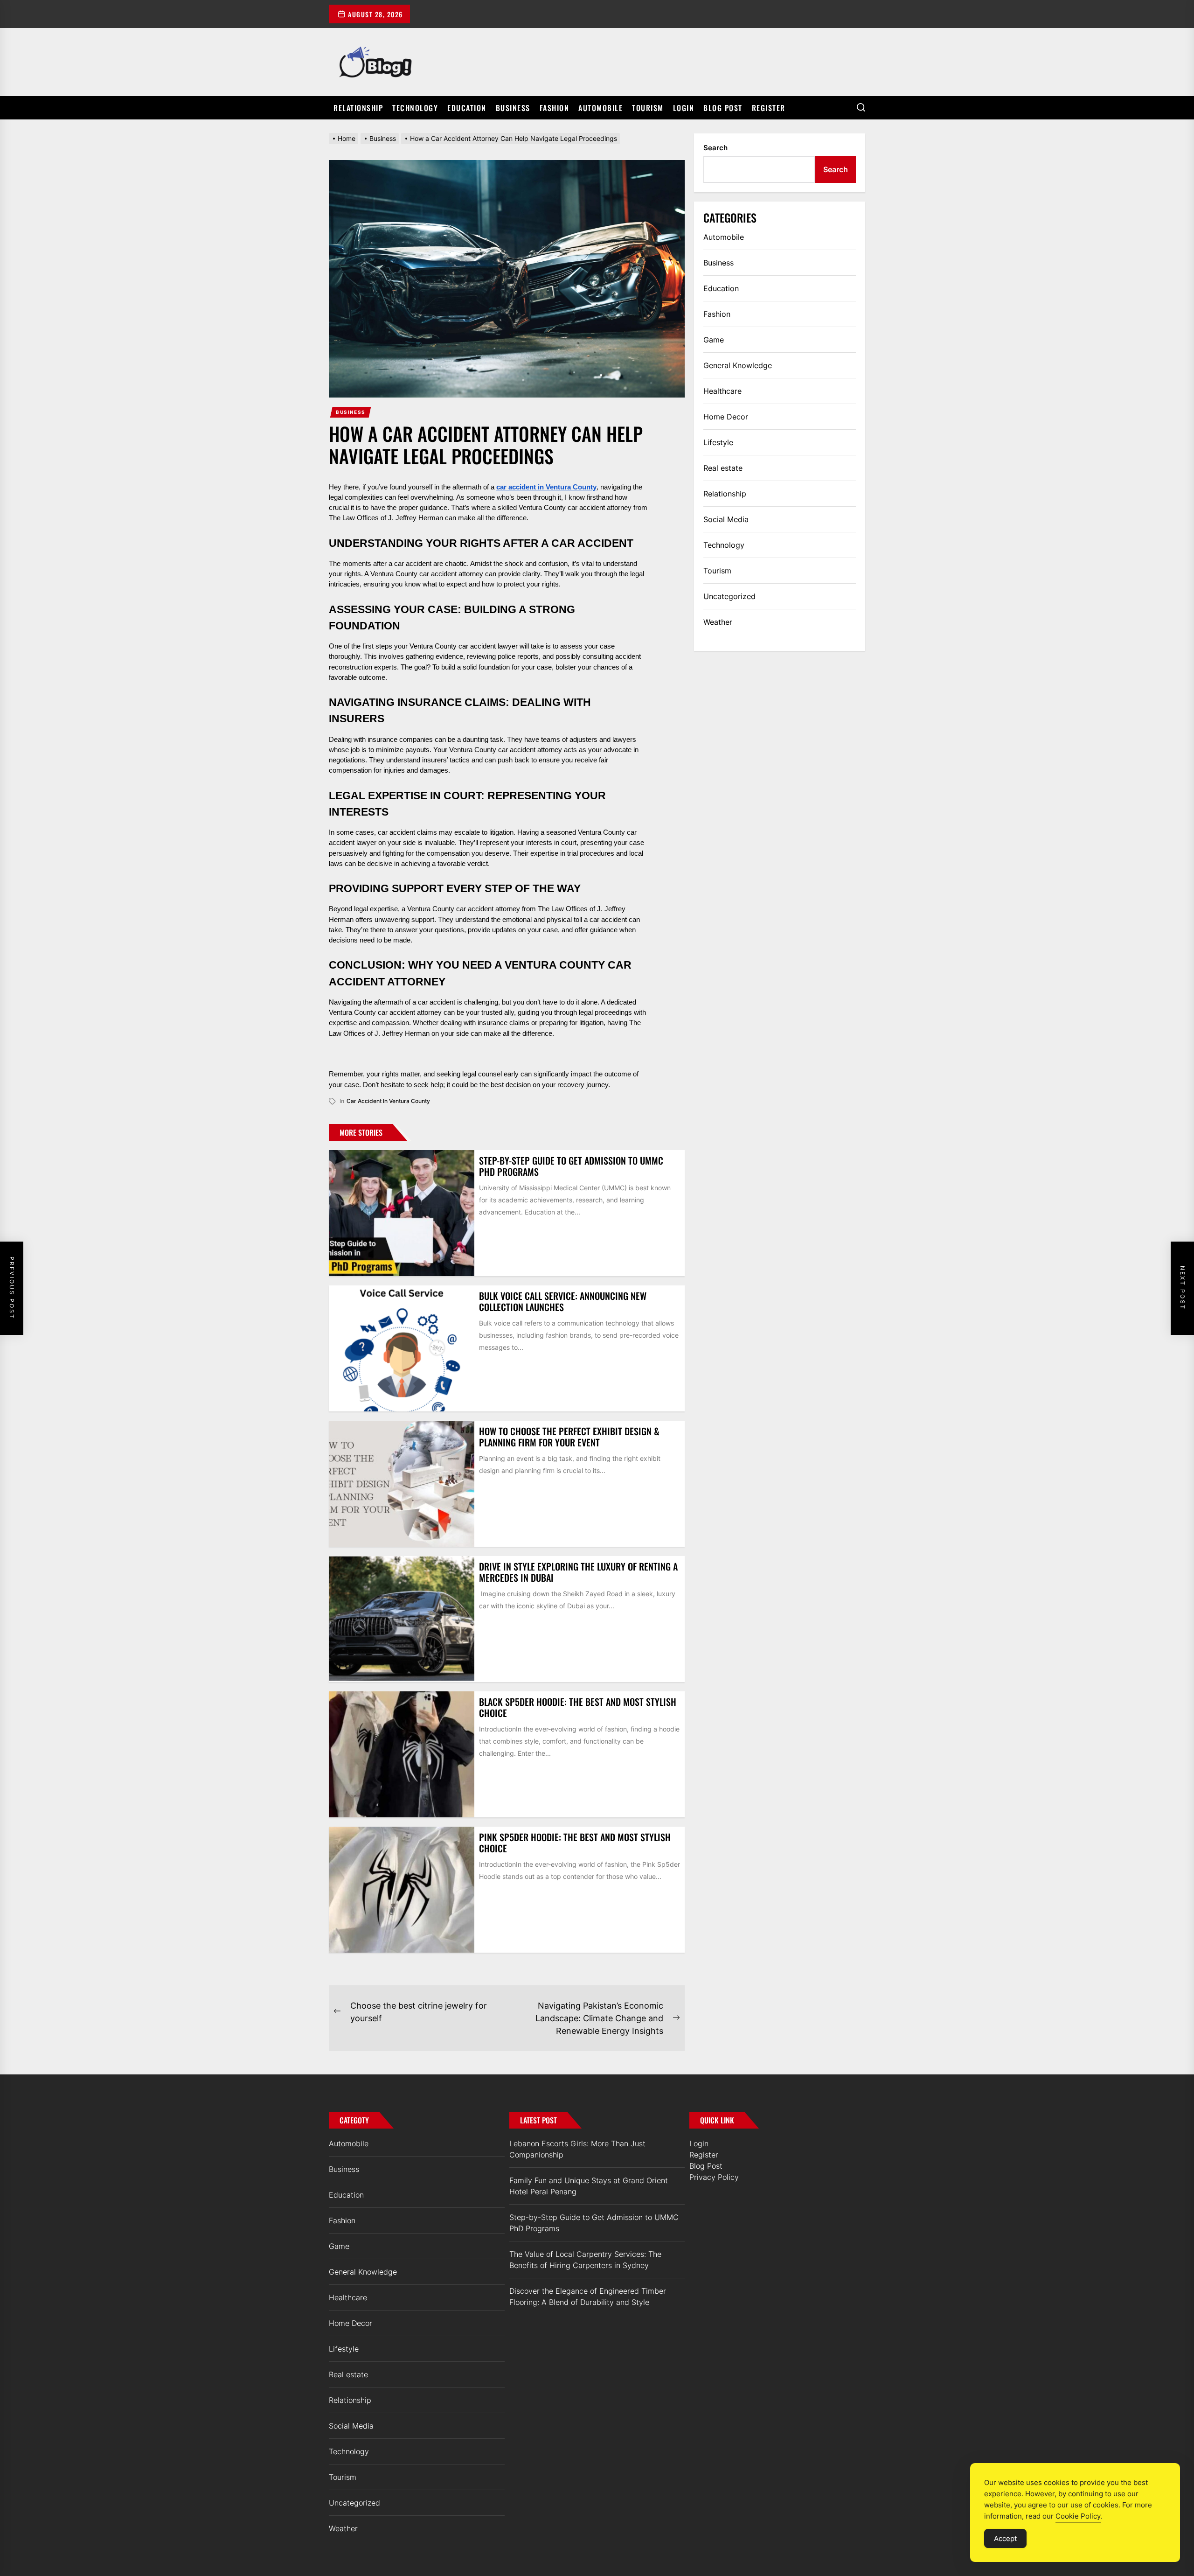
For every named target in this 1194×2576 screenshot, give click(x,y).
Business (513, 108)
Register (769, 108)
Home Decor (726, 417)
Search (715, 148)
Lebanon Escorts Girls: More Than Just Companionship (577, 2149)
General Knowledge (738, 365)
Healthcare (722, 391)
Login (684, 108)
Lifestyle (718, 442)
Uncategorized (729, 596)
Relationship (358, 108)
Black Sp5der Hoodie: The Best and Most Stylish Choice (578, 1707)
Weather (718, 622)
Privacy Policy (714, 2177)
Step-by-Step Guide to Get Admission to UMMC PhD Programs (571, 1166)
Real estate (723, 468)
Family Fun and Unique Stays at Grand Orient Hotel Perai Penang (589, 2186)
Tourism (648, 108)
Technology (415, 108)
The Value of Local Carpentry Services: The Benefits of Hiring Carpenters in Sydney (585, 2260)
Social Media (726, 519)
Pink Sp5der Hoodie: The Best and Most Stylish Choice (575, 1843)
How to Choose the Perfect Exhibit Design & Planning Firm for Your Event (569, 1437)
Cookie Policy (1078, 2516)
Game (714, 340)
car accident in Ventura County (388, 1101)
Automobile (600, 108)
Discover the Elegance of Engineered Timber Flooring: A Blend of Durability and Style (588, 2297)
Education (467, 108)
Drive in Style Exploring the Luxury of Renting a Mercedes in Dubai (578, 1572)
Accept (1005, 2538)
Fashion (555, 108)
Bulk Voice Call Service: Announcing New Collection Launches (563, 1301)
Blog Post (723, 108)
